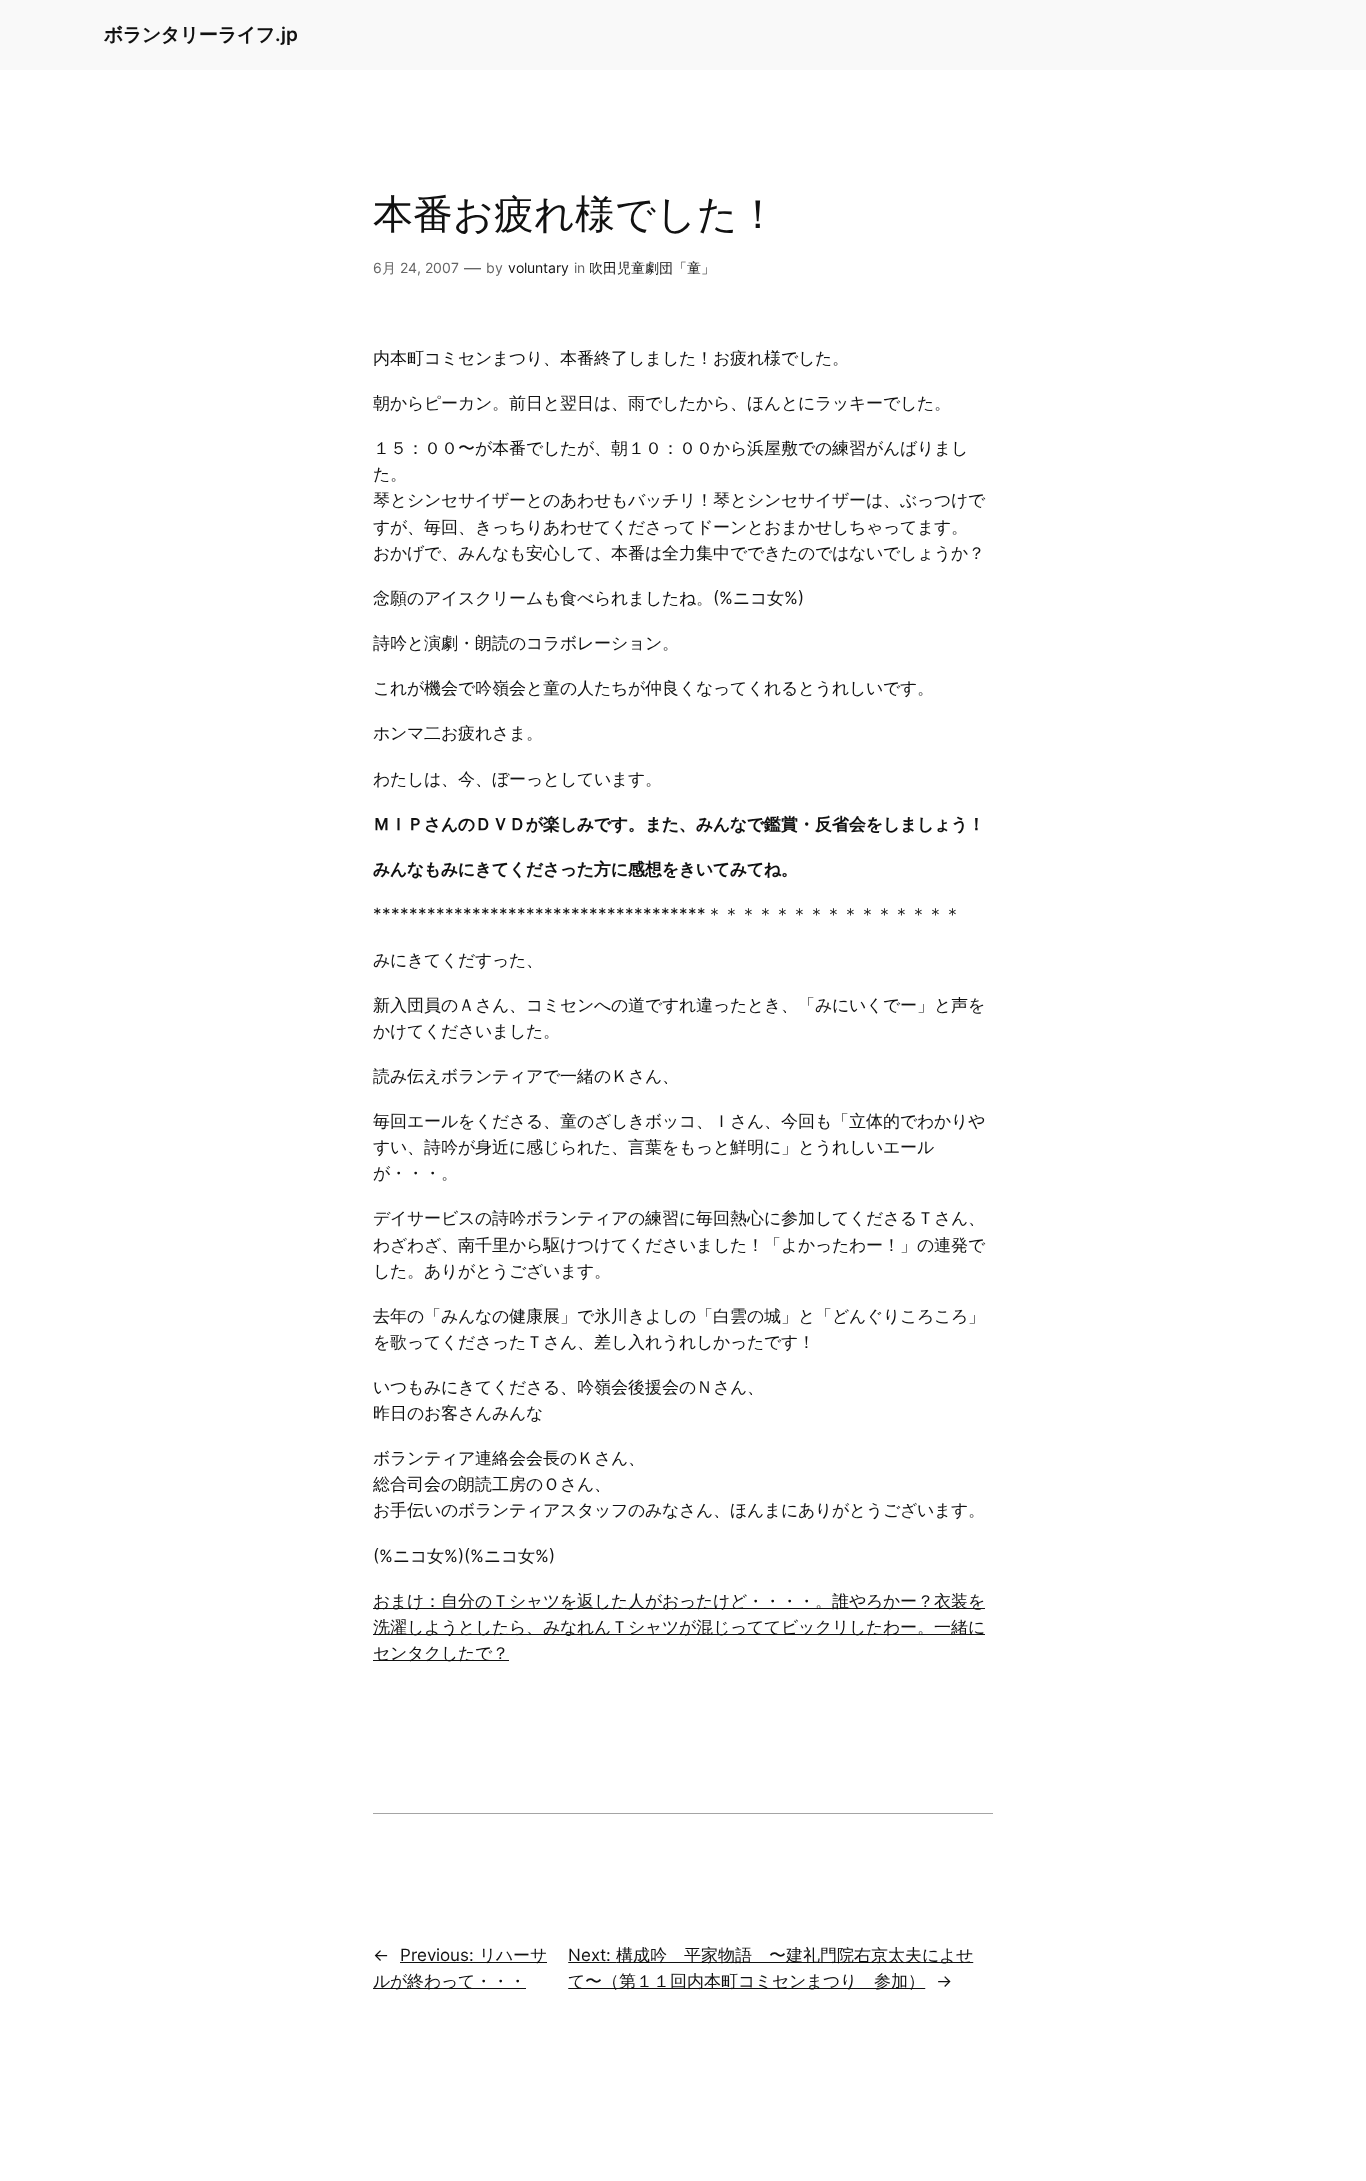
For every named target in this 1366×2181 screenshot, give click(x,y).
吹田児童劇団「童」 (652, 267)
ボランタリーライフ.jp (201, 34)
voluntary (538, 267)
